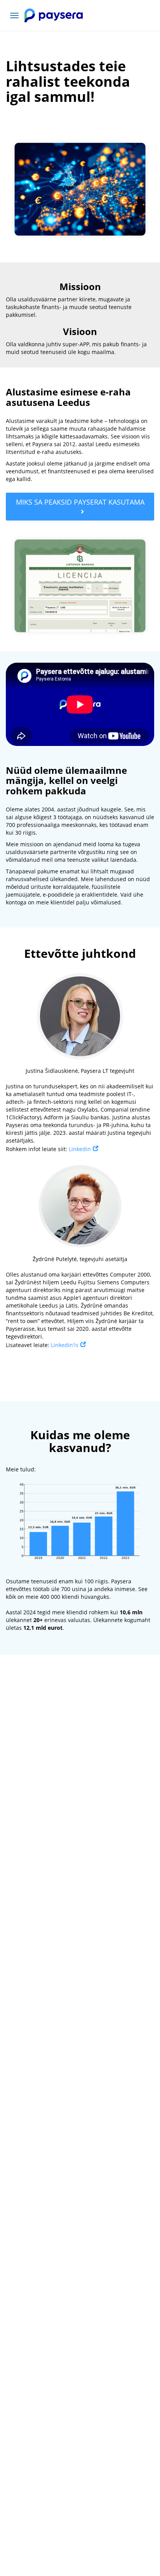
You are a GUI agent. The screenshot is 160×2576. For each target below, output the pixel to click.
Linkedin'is (65, 1345)
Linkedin (80, 1149)
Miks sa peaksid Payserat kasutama (80, 502)
